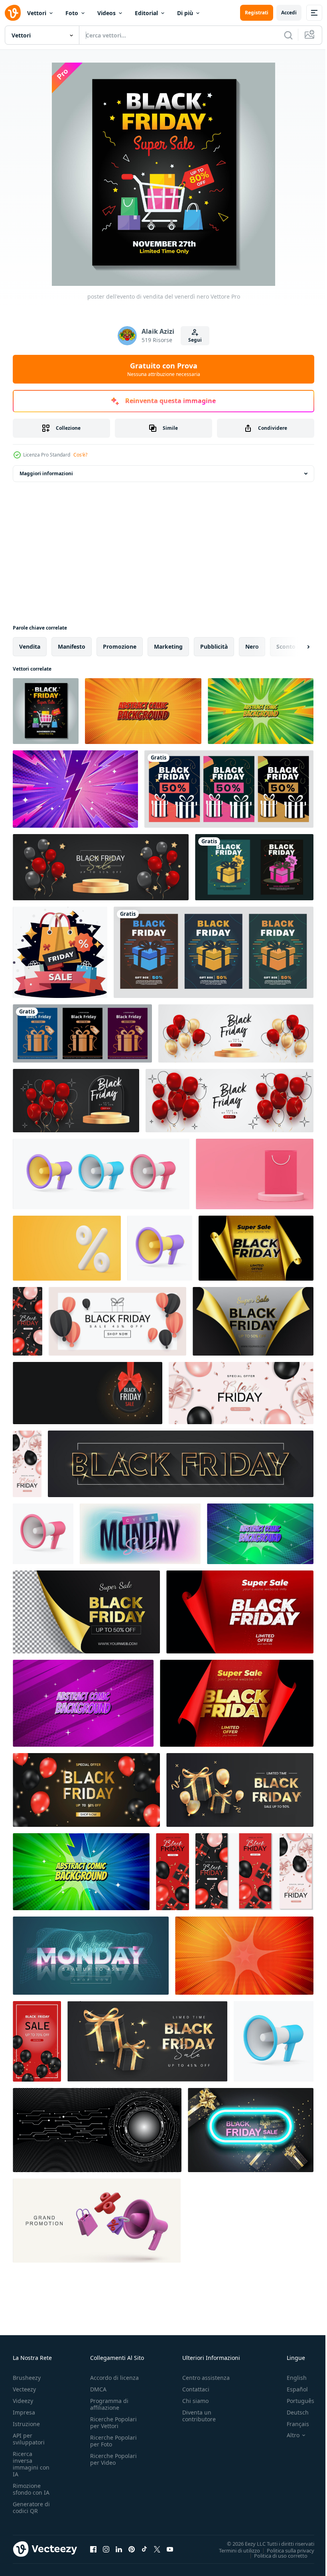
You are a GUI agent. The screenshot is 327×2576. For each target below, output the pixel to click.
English (291, 2378)
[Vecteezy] (13, 13)
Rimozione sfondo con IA (31, 2489)
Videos (106, 13)
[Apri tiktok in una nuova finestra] (144, 2549)
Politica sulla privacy (285, 2550)
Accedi (289, 13)
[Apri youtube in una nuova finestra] (170, 2549)
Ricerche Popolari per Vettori (113, 2423)
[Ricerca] (288, 35)
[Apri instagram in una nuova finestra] (106, 2549)
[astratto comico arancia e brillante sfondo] (244, 1956)
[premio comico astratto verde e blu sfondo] (81, 1872)
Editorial (146, 13)
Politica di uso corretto (275, 2555)
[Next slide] (295, 647)
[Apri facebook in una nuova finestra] (93, 2549)
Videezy (23, 2401)
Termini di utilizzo (233, 2550)
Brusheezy (27, 2378)
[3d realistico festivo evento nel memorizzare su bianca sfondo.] (97, 2221)
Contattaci (196, 2389)
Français (292, 2424)
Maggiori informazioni (46, 473)
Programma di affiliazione (109, 2404)
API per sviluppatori (29, 2439)
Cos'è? (80, 455)
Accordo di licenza (114, 2378)
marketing (168, 646)
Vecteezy (24, 2389)
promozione (120, 646)
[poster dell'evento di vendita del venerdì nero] (46, 711)
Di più (185, 13)
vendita (30, 646)
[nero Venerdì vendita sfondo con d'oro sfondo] (256, 1248)
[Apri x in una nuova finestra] (157, 2549)
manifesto (72, 646)
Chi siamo (195, 2401)
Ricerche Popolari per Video (113, 2459)
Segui (195, 340)
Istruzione (26, 2424)
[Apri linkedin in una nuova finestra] (119, 2549)
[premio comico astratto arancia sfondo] (143, 711)
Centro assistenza (206, 2378)
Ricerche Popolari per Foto (113, 2441)
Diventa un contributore (199, 2416)
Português (294, 2401)
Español (291, 2389)
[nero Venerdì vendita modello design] (101, 867)
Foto (72, 13)
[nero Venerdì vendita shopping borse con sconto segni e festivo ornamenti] (60, 952)
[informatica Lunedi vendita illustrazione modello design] (140, 1534)
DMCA (98, 2389)
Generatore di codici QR (31, 2507)
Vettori (37, 13)
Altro (287, 2435)
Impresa (24, 2412)
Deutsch (292, 2412)
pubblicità (214, 646)
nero (252, 646)
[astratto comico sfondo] (260, 1534)
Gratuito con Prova (164, 369)
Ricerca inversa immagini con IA (31, 2464)
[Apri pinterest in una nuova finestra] (132, 2549)
